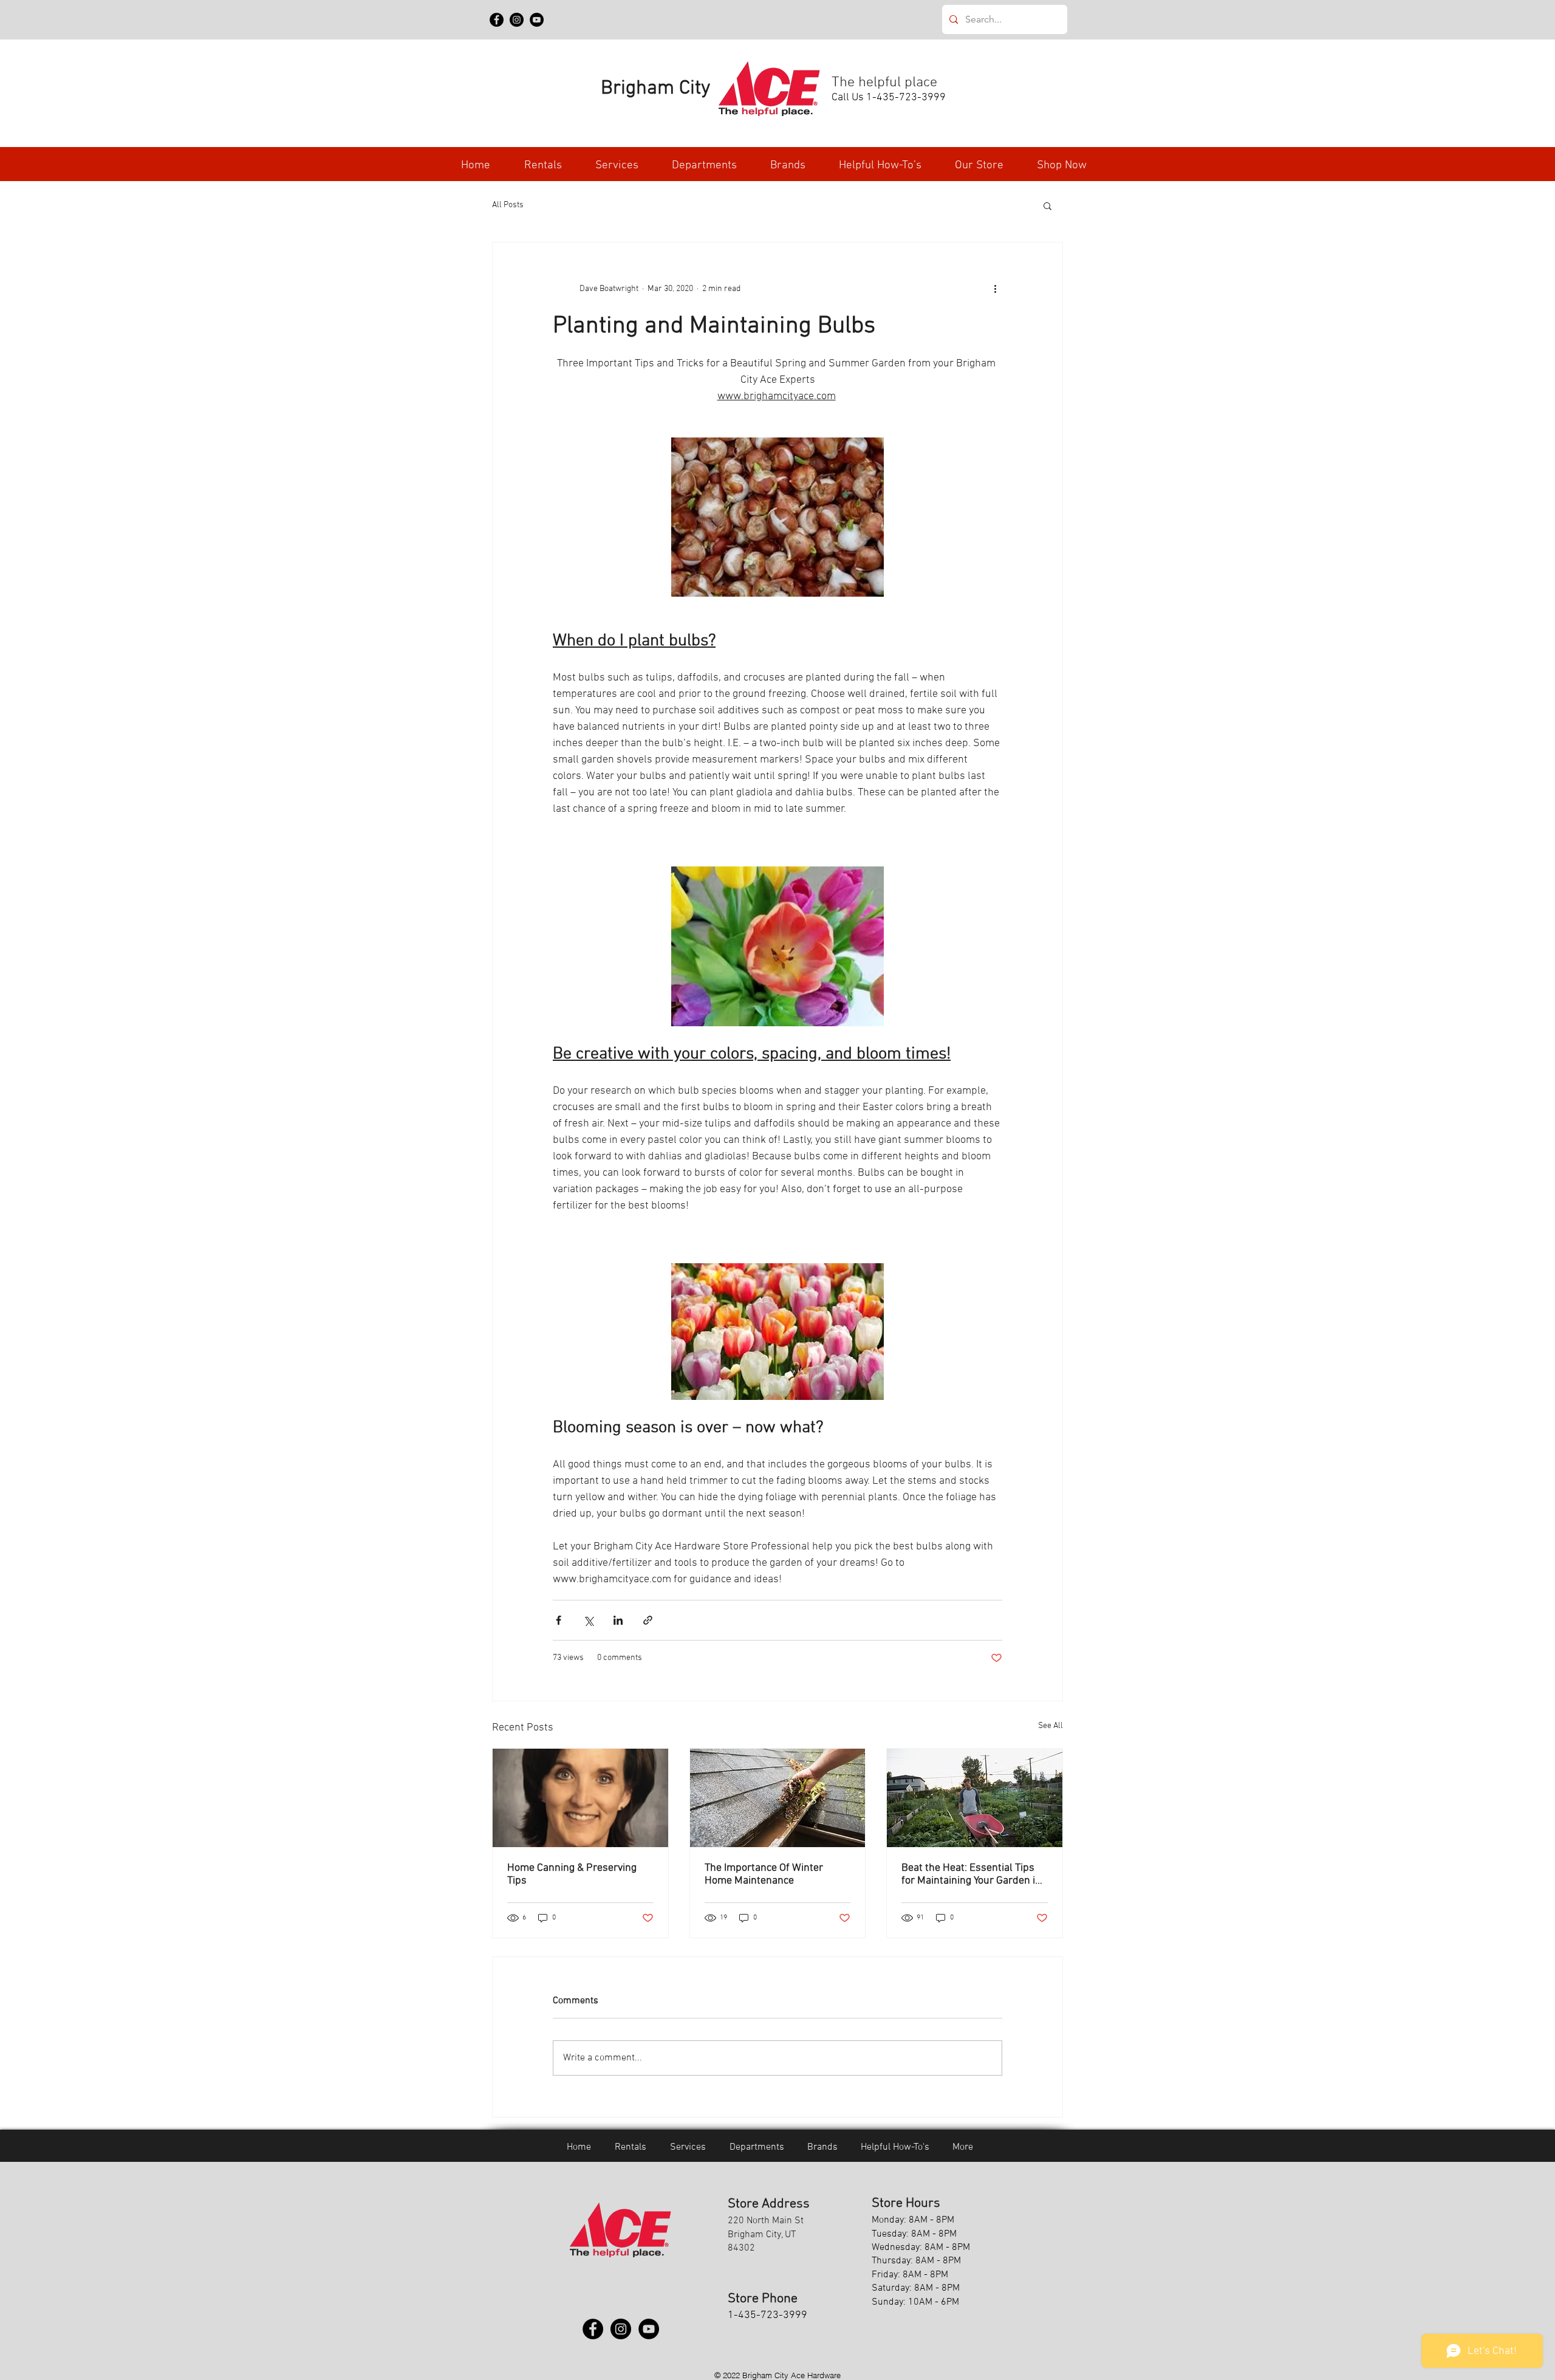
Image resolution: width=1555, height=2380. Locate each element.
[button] (704, 166)
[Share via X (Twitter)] (588, 1620)
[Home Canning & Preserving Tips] (580, 1798)
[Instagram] (517, 20)
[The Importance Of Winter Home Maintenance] (778, 1798)
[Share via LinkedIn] (618, 1620)
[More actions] (995, 289)
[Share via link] (648, 1620)
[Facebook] (497, 20)
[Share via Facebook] (559, 1620)
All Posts (508, 205)
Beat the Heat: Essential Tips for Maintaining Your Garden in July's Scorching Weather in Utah (971, 1874)
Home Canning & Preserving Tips (572, 1874)
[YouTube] (537, 20)
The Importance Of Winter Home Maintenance (764, 1874)
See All (1051, 1726)
